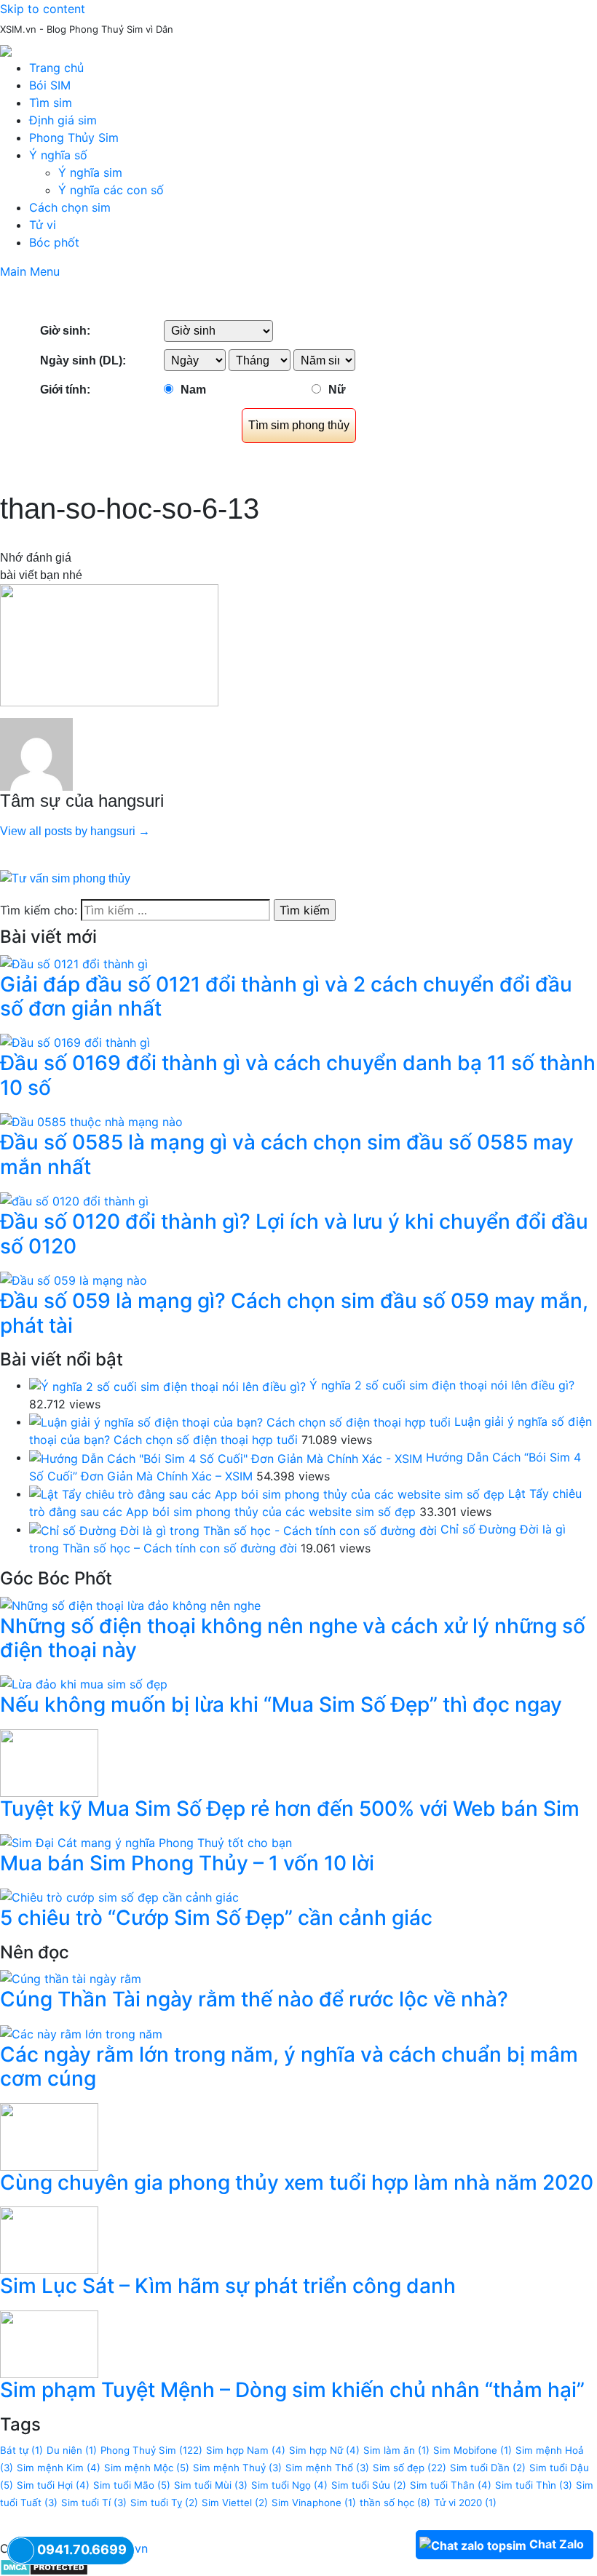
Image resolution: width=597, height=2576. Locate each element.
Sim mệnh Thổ (327, 2468)
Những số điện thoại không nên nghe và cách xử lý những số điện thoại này (293, 1638)
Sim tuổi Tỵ (164, 2503)
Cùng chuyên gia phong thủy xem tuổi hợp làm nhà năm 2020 (297, 2182)
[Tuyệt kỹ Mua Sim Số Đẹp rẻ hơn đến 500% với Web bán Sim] (49, 1762)
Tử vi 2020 (465, 2503)
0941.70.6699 (82, 2549)
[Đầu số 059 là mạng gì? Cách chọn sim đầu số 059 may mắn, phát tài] (74, 1279)
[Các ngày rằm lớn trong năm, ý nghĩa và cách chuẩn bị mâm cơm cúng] (81, 2033)
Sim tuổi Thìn (534, 2485)
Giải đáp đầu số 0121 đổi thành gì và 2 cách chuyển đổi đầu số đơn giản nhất (286, 997)
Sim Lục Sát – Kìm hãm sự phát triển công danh (228, 2286)
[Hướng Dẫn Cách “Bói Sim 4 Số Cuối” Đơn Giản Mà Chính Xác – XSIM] (226, 1457)
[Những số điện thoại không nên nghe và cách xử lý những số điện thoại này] (130, 1604)
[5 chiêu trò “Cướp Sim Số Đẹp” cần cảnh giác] (119, 1897)
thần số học (395, 2503)
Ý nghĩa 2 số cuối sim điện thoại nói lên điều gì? (442, 1385)
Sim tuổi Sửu (369, 2485)
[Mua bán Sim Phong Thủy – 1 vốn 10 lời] (146, 1842)
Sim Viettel (235, 2503)
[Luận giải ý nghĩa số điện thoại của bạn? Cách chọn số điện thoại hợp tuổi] (240, 1421)
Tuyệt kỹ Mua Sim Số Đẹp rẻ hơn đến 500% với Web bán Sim (290, 1809)
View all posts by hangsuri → (75, 831)
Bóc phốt (54, 242)
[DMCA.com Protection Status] (44, 2566)
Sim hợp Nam (246, 2450)
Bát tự (21, 2450)
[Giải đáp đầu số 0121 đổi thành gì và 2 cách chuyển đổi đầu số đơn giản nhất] (74, 962)
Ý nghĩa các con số (111, 190)
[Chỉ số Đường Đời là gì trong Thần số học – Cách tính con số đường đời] (233, 1529)
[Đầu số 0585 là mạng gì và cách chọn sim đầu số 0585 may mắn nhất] (91, 1121)
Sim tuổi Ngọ (289, 2485)
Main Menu (30, 271)
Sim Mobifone (473, 2450)
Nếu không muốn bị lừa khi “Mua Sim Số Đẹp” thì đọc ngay (281, 1704)
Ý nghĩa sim (90, 172)
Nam (193, 390)
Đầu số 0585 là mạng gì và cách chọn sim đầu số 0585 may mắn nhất (287, 1155)
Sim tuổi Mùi (211, 2485)
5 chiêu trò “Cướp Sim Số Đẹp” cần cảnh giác (216, 1918)
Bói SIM (50, 85)
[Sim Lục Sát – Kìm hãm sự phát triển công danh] (49, 2239)
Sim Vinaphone (314, 2503)
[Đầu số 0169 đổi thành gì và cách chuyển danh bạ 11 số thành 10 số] (75, 1042)
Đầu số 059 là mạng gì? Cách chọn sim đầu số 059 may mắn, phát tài (294, 1313)
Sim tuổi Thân (451, 2485)
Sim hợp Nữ (324, 2450)
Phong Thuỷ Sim (151, 2450)
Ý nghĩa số (58, 155)
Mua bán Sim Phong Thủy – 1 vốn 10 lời (187, 1863)
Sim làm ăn (396, 2450)
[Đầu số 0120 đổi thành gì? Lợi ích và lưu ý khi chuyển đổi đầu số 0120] (74, 1200)
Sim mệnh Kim (59, 2468)
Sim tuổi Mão (132, 2485)
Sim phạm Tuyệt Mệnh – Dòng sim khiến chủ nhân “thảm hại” (292, 2390)
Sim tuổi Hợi (53, 2485)
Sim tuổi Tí (94, 2503)
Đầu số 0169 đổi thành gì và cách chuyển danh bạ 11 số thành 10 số (298, 1075)
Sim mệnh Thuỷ (237, 2468)
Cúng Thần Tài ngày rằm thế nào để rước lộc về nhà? (254, 1999)
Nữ (337, 390)
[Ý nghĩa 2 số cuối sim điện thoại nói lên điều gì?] (167, 1385)
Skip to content (43, 9)
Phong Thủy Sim (74, 137)
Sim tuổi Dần (488, 2468)
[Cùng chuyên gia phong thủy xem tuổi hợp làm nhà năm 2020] (49, 2136)
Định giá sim (63, 120)
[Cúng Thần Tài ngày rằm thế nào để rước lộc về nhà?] (71, 1978)
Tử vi (43, 225)
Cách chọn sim (70, 207)
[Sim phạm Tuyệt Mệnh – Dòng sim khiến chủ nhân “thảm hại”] (49, 2343)
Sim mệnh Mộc (147, 2468)
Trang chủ (56, 68)
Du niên (72, 2450)
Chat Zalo (557, 2544)
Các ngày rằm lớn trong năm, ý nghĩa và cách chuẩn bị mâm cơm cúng (289, 2067)
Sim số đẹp (410, 2468)
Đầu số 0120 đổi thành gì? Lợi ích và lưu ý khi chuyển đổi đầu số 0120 (294, 1234)
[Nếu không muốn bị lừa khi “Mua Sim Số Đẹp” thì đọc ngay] (84, 1683)
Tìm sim (51, 103)
